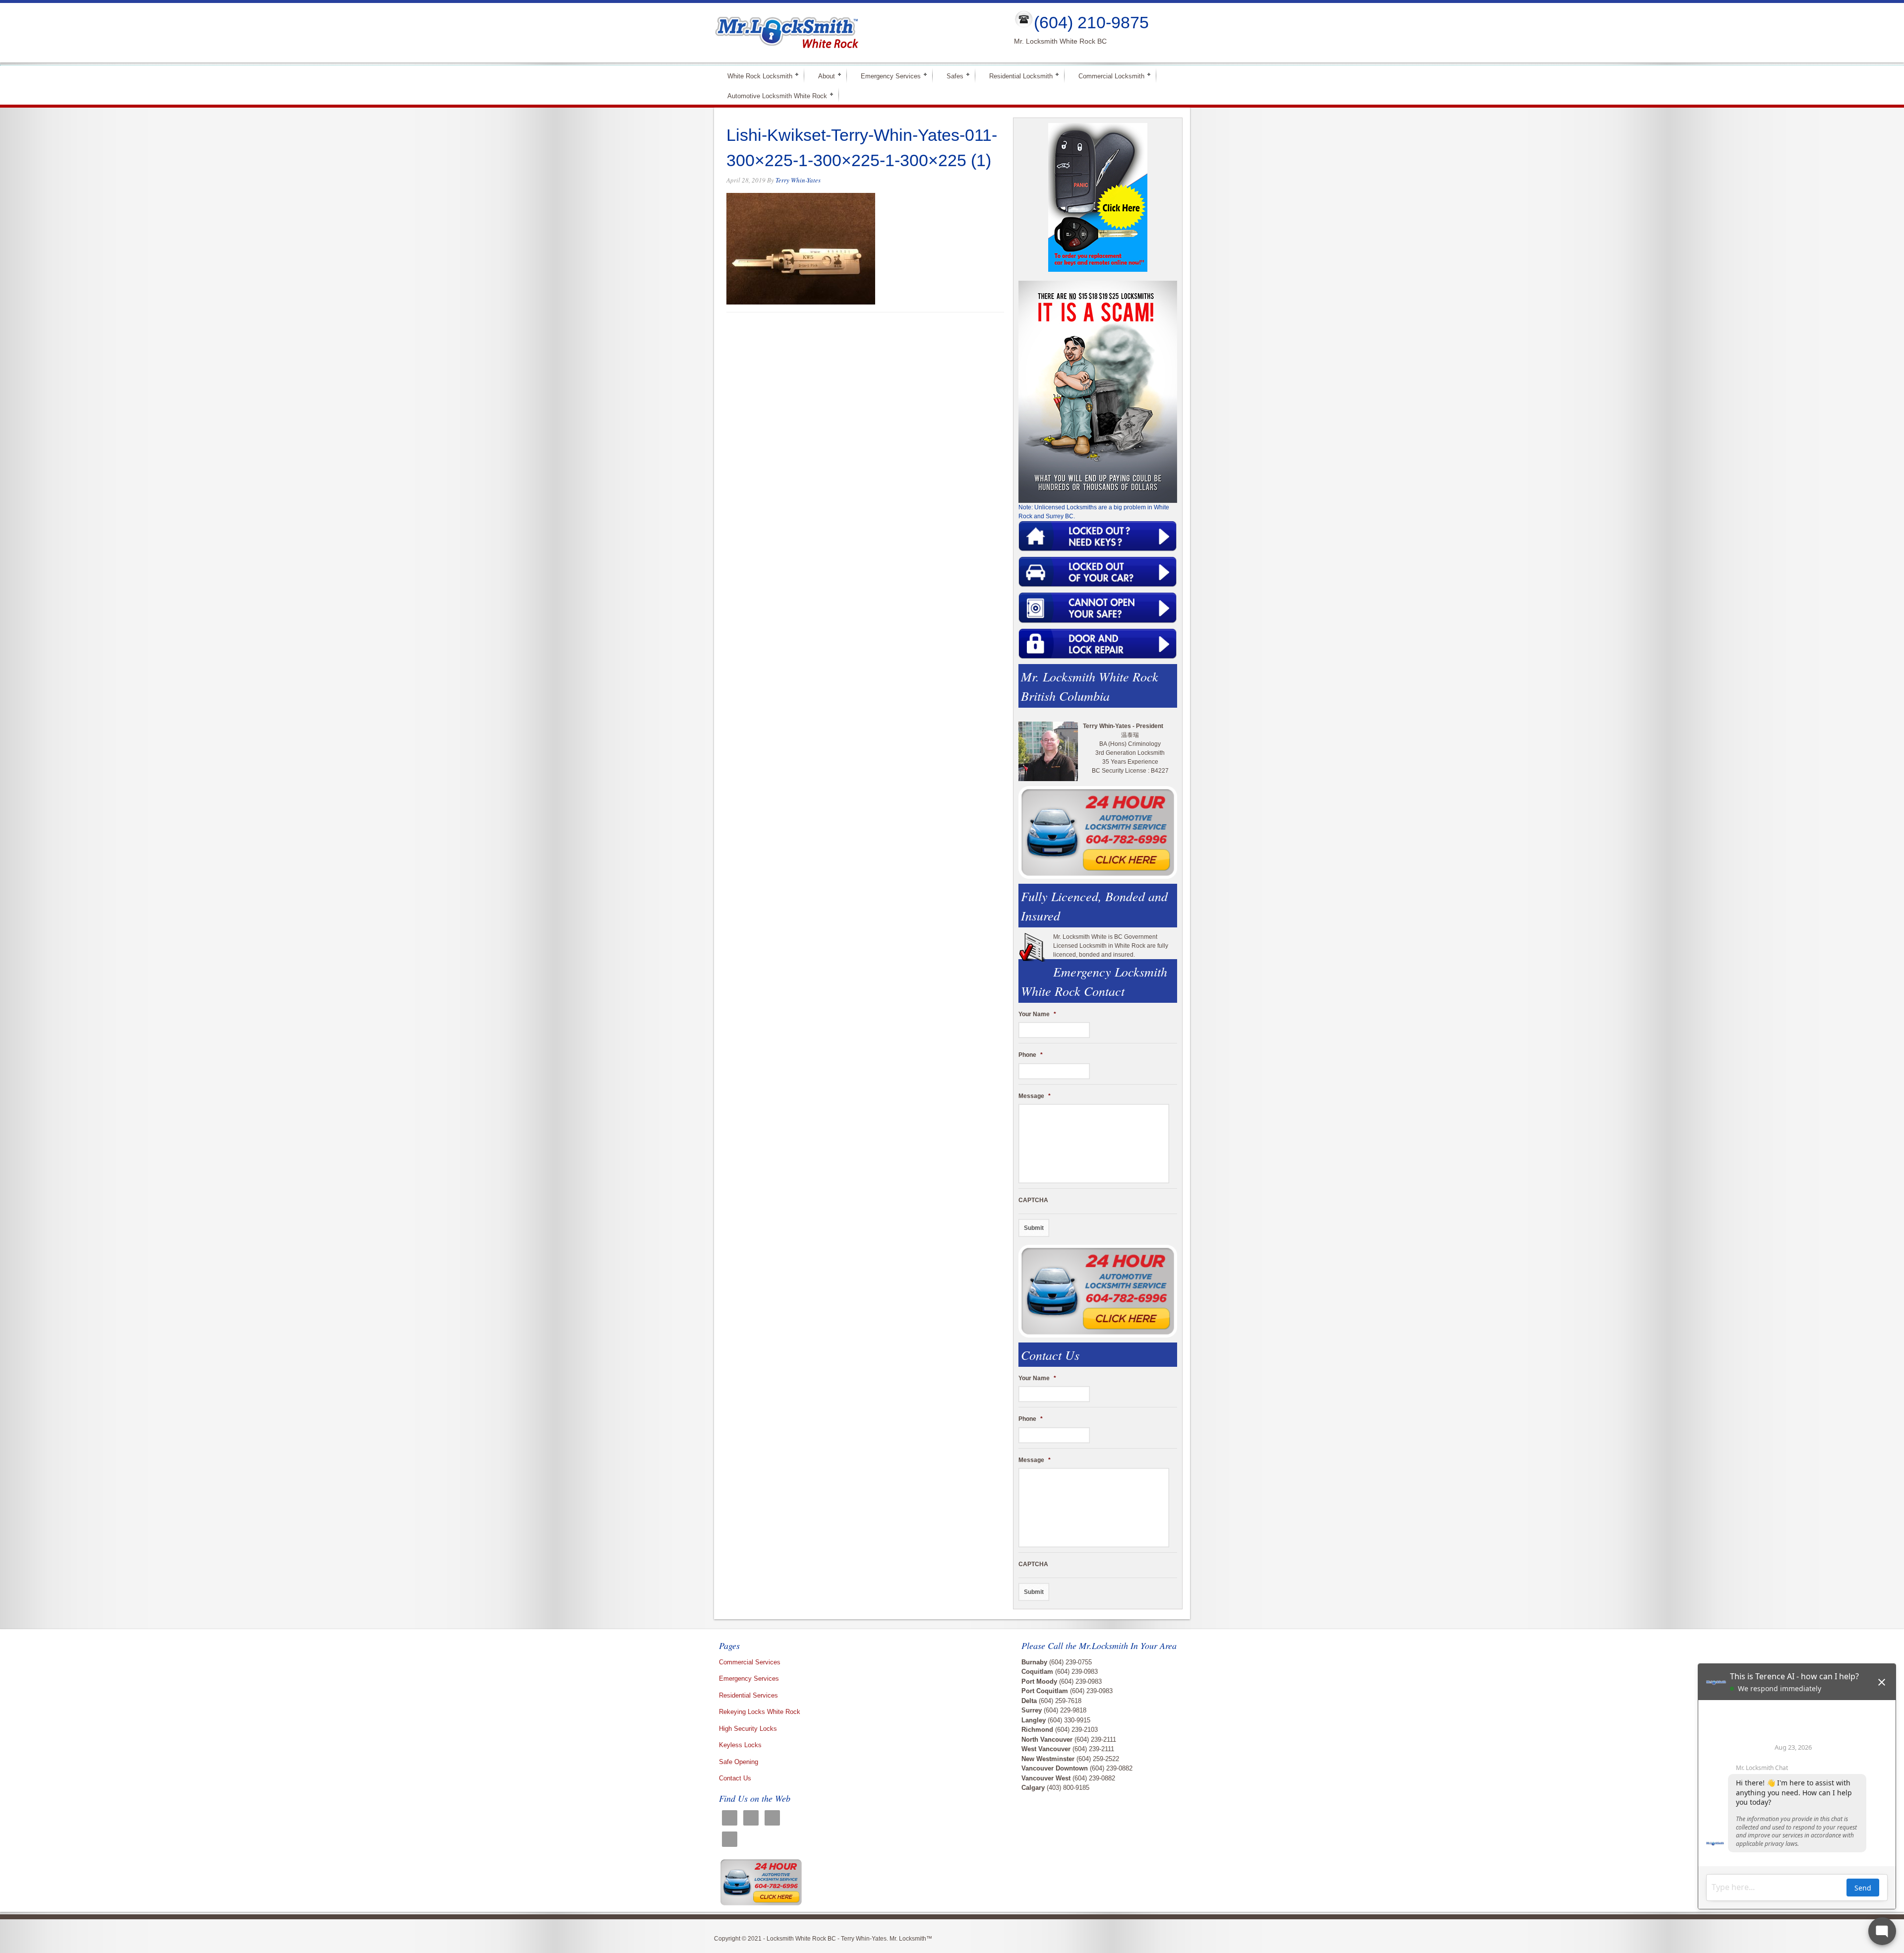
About (822, 76)
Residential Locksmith (1017, 76)
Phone (1031, 1055)
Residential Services (748, 1695)
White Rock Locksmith (756, 76)
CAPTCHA (1033, 1200)
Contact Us (735, 1778)
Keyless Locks (740, 1745)
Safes (951, 76)
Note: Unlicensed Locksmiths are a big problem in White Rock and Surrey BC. (1094, 512)
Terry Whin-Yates (798, 180)
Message (1035, 1096)
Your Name (1037, 1014)
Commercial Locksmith (1107, 76)
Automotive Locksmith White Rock (773, 95)
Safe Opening (739, 1762)
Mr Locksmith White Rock (856, 33)
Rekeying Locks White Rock (760, 1712)
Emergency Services (887, 76)
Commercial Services (750, 1662)
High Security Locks (748, 1729)
